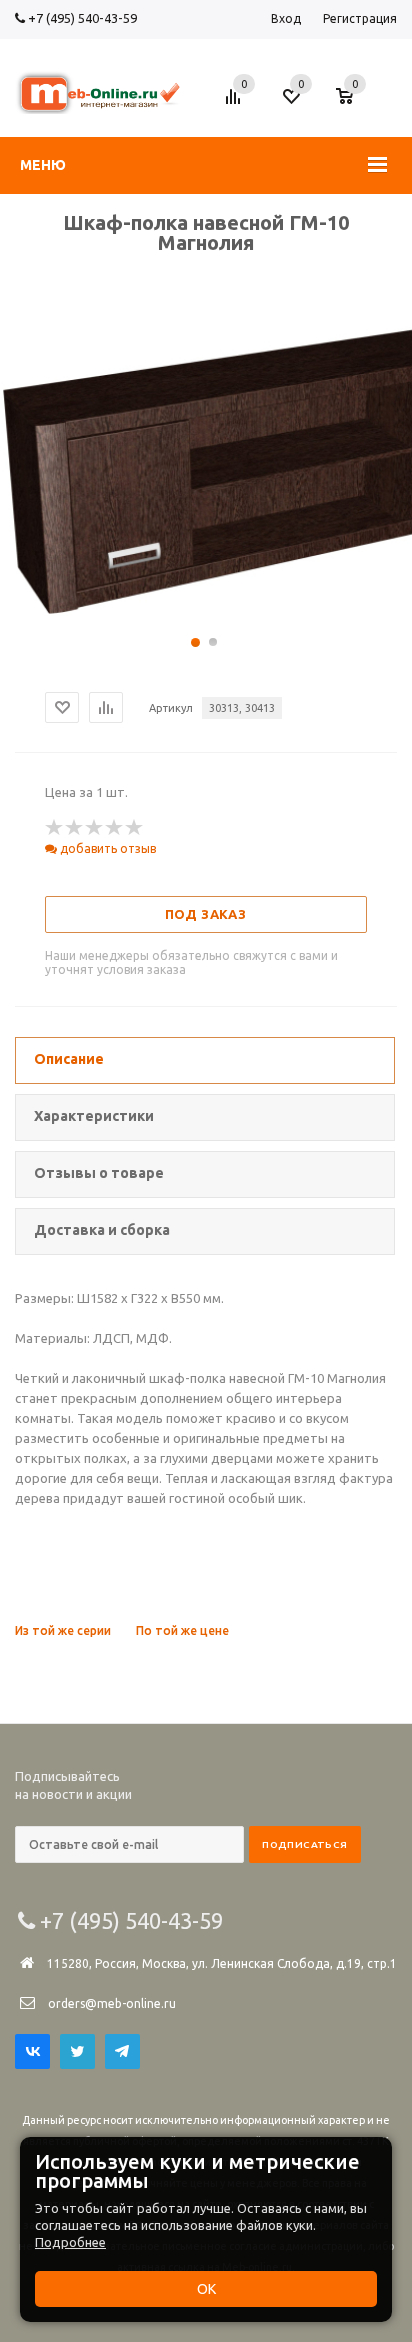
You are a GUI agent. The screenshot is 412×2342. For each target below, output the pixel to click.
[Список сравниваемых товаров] (236, 104)
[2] (75, 828)
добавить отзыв (106, 848)
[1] (55, 828)
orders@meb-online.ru (112, 2003)
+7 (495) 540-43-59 (81, 18)
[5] (135, 828)
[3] (95, 828)
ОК (206, 2289)
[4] (115, 828)
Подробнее (70, 2242)
